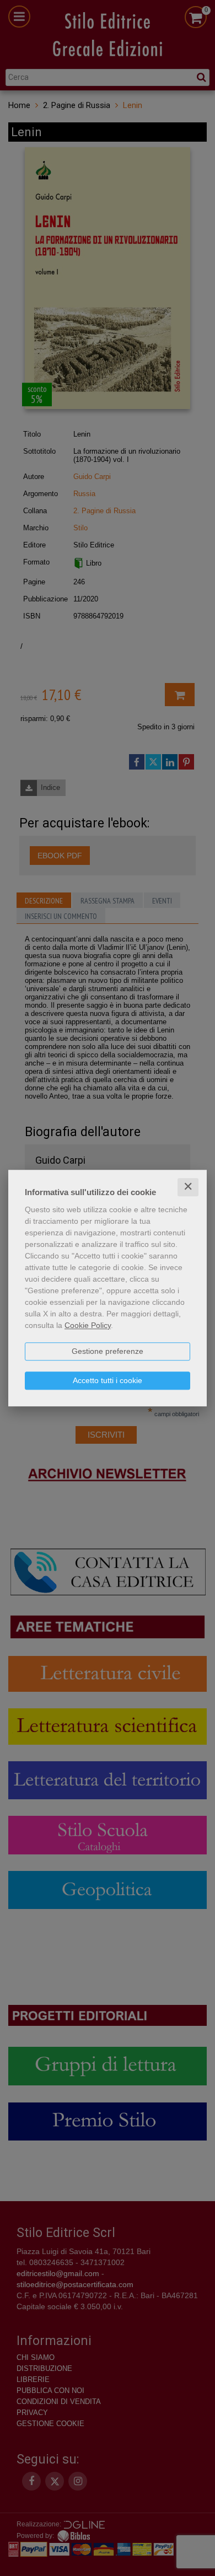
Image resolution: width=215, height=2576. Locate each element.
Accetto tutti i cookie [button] (108, 1380)
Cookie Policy (88, 1325)
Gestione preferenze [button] (108, 1351)
